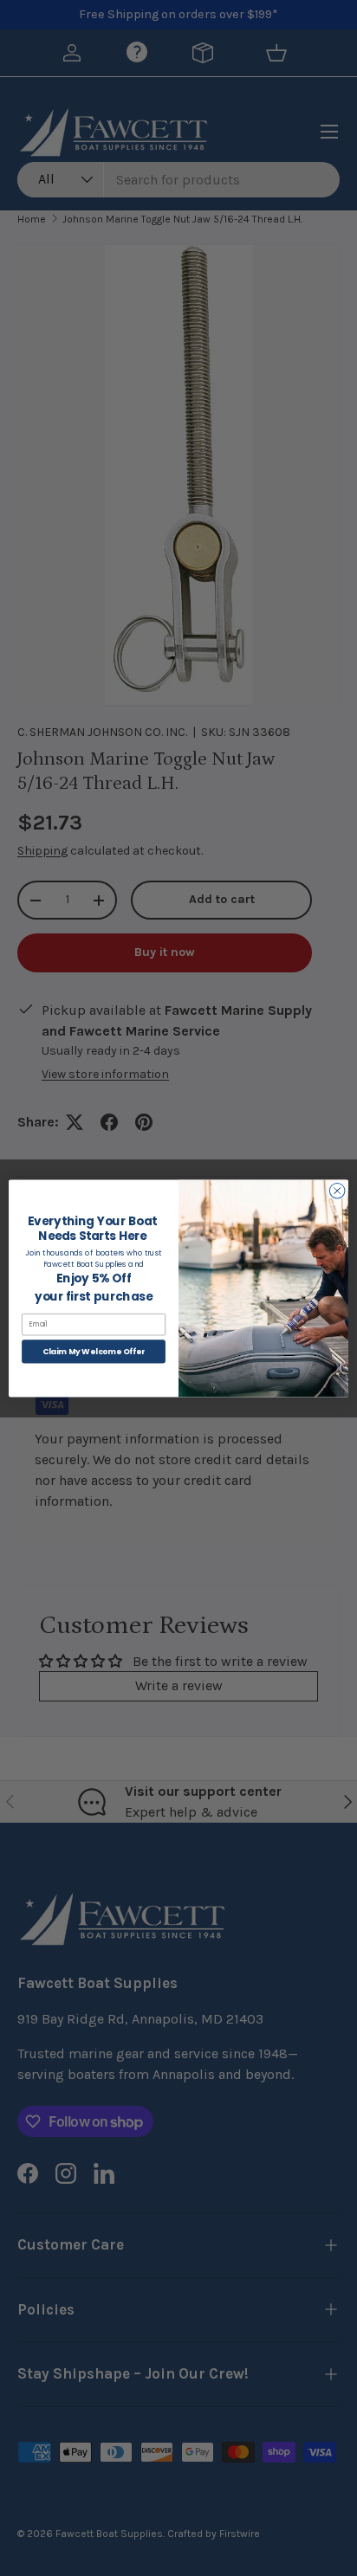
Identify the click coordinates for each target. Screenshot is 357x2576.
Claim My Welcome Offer (94, 1351)
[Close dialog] (337, 1191)
